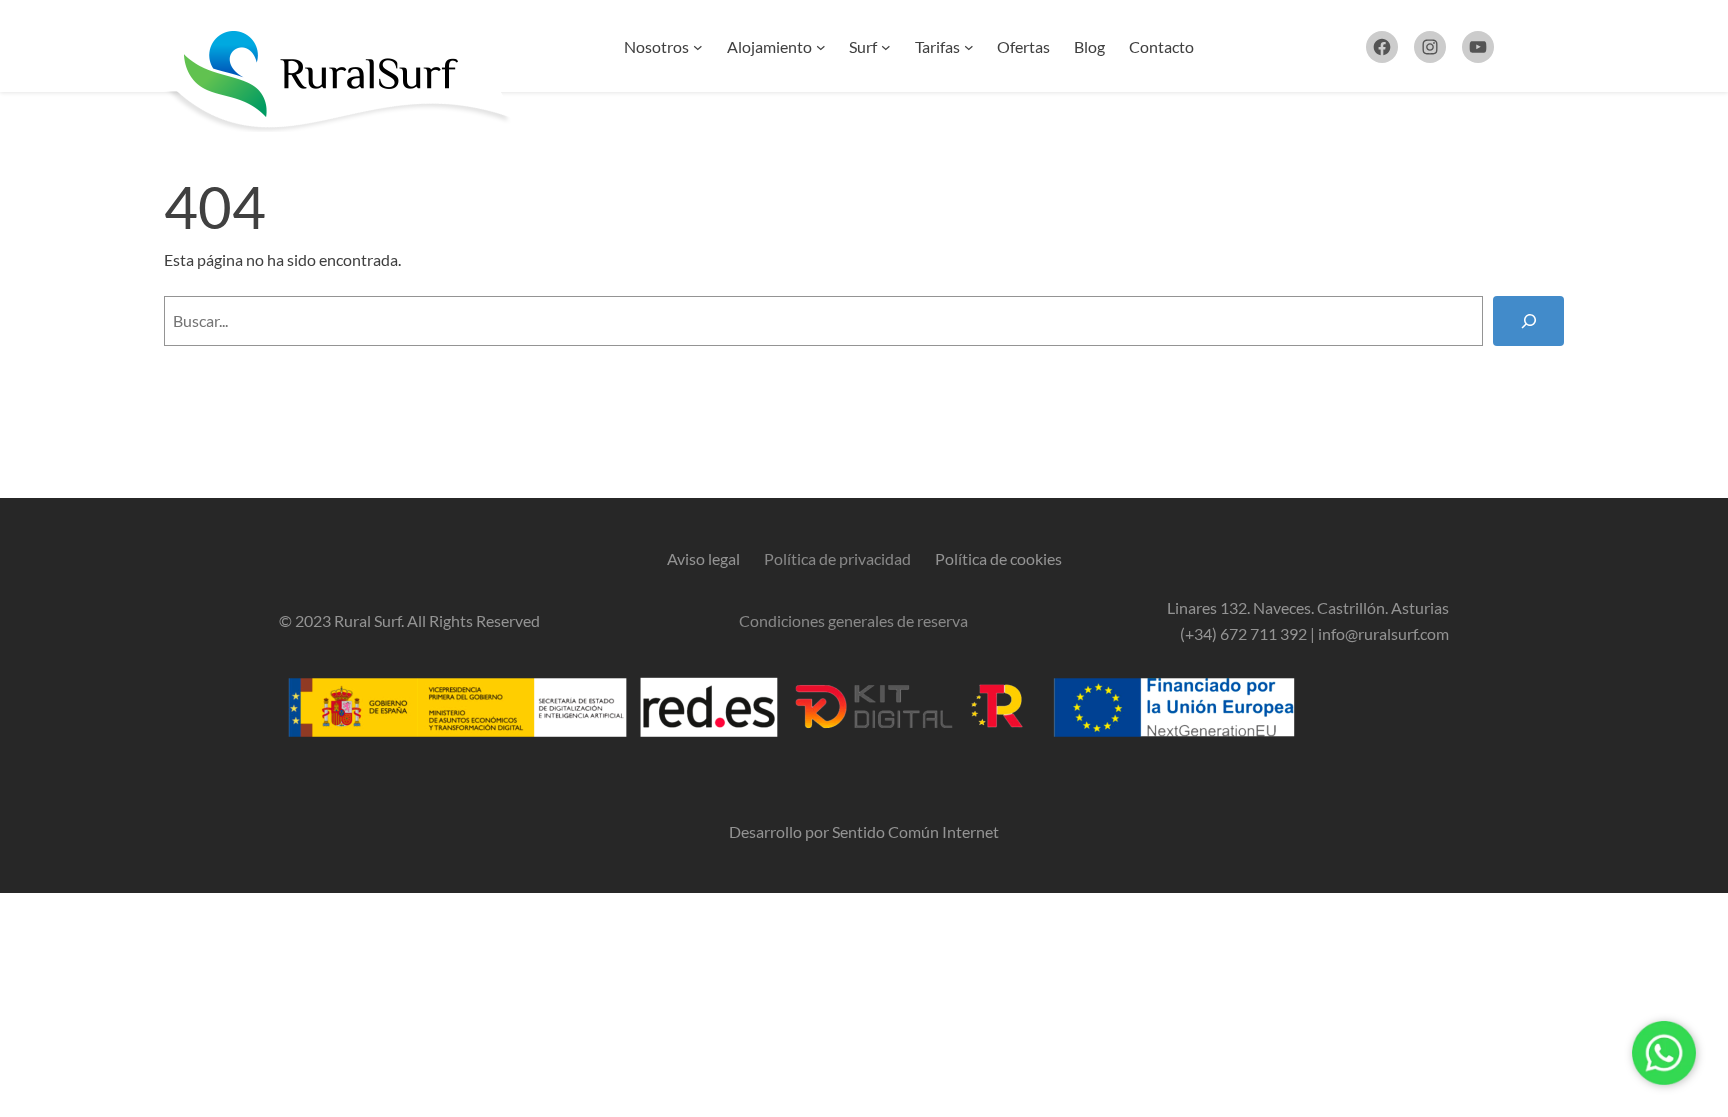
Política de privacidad (837, 558)
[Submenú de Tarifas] (969, 47)
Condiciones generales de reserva (853, 620)
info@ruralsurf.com (1383, 633)
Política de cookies (998, 558)
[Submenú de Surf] (886, 47)
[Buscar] (1528, 320)
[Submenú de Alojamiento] (821, 47)
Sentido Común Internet (915, 831)
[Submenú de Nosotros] (698, 47)
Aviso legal (703, 558)
